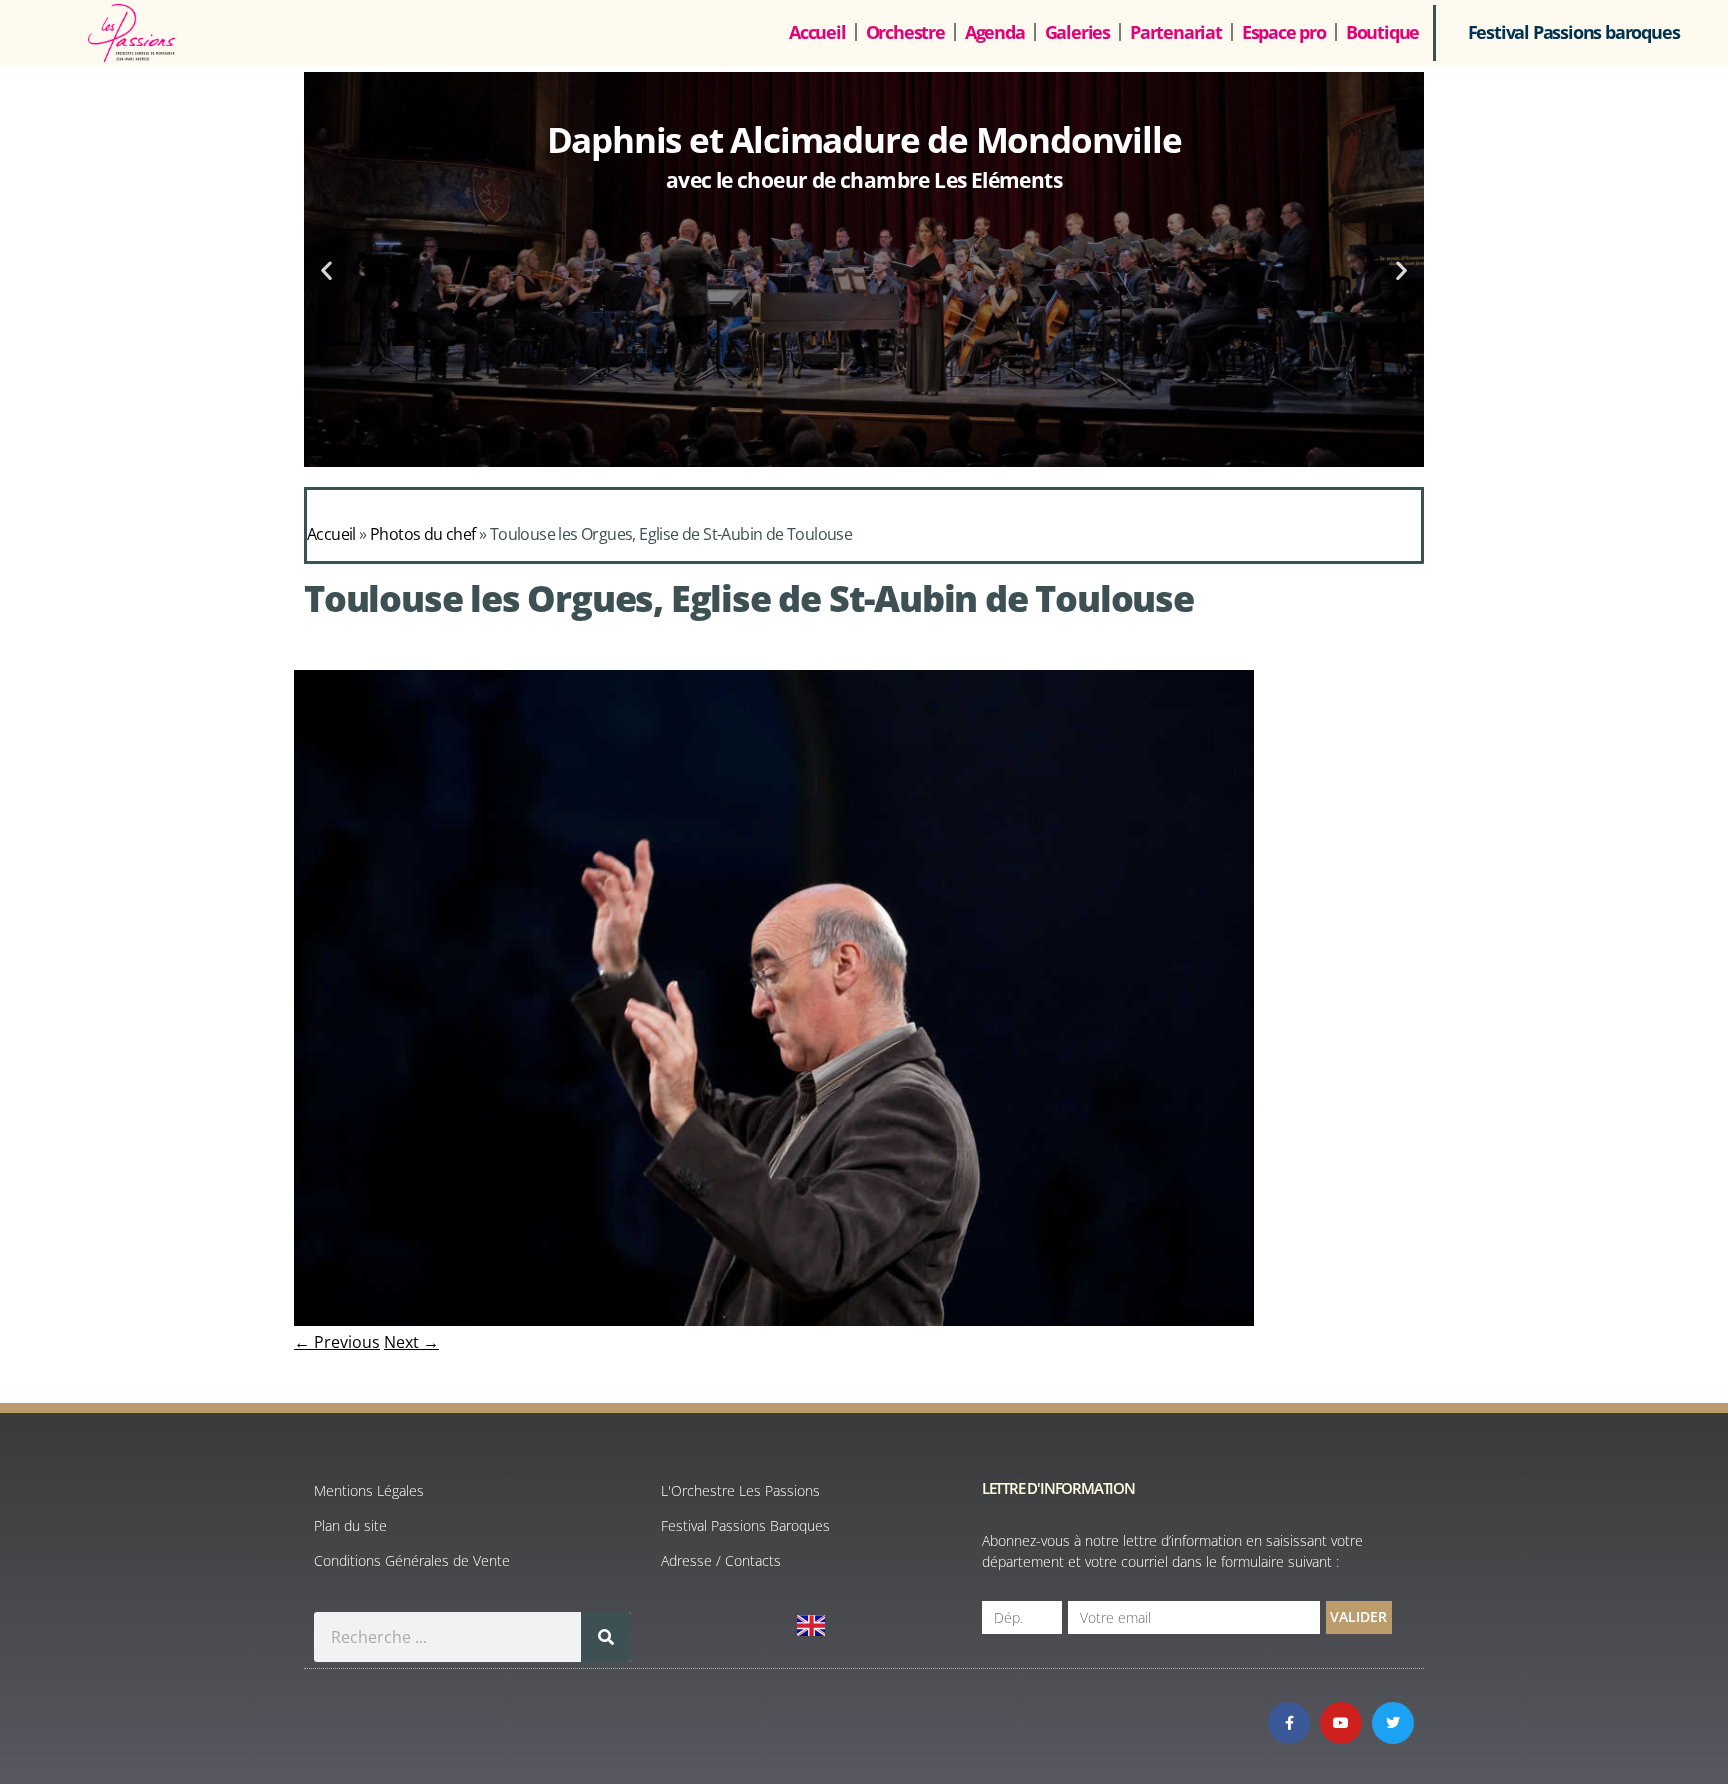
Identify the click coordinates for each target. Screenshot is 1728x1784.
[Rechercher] (606, 1637)
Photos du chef (423, 534)
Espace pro (1284, 32)
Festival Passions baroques (1574, 32)
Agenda (995, 32)
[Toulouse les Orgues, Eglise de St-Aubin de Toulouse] (774, 1320)
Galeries (1077, 32)
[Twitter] (1393, 1723)
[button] (326, 269)
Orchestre (905, 32)
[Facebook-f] (1289, 1723)
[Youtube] (1341, 1723)
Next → (411, 1342)
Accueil (817, 32)
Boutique (1382, 32)
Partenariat (1176, 32)
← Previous (337, 1342)
